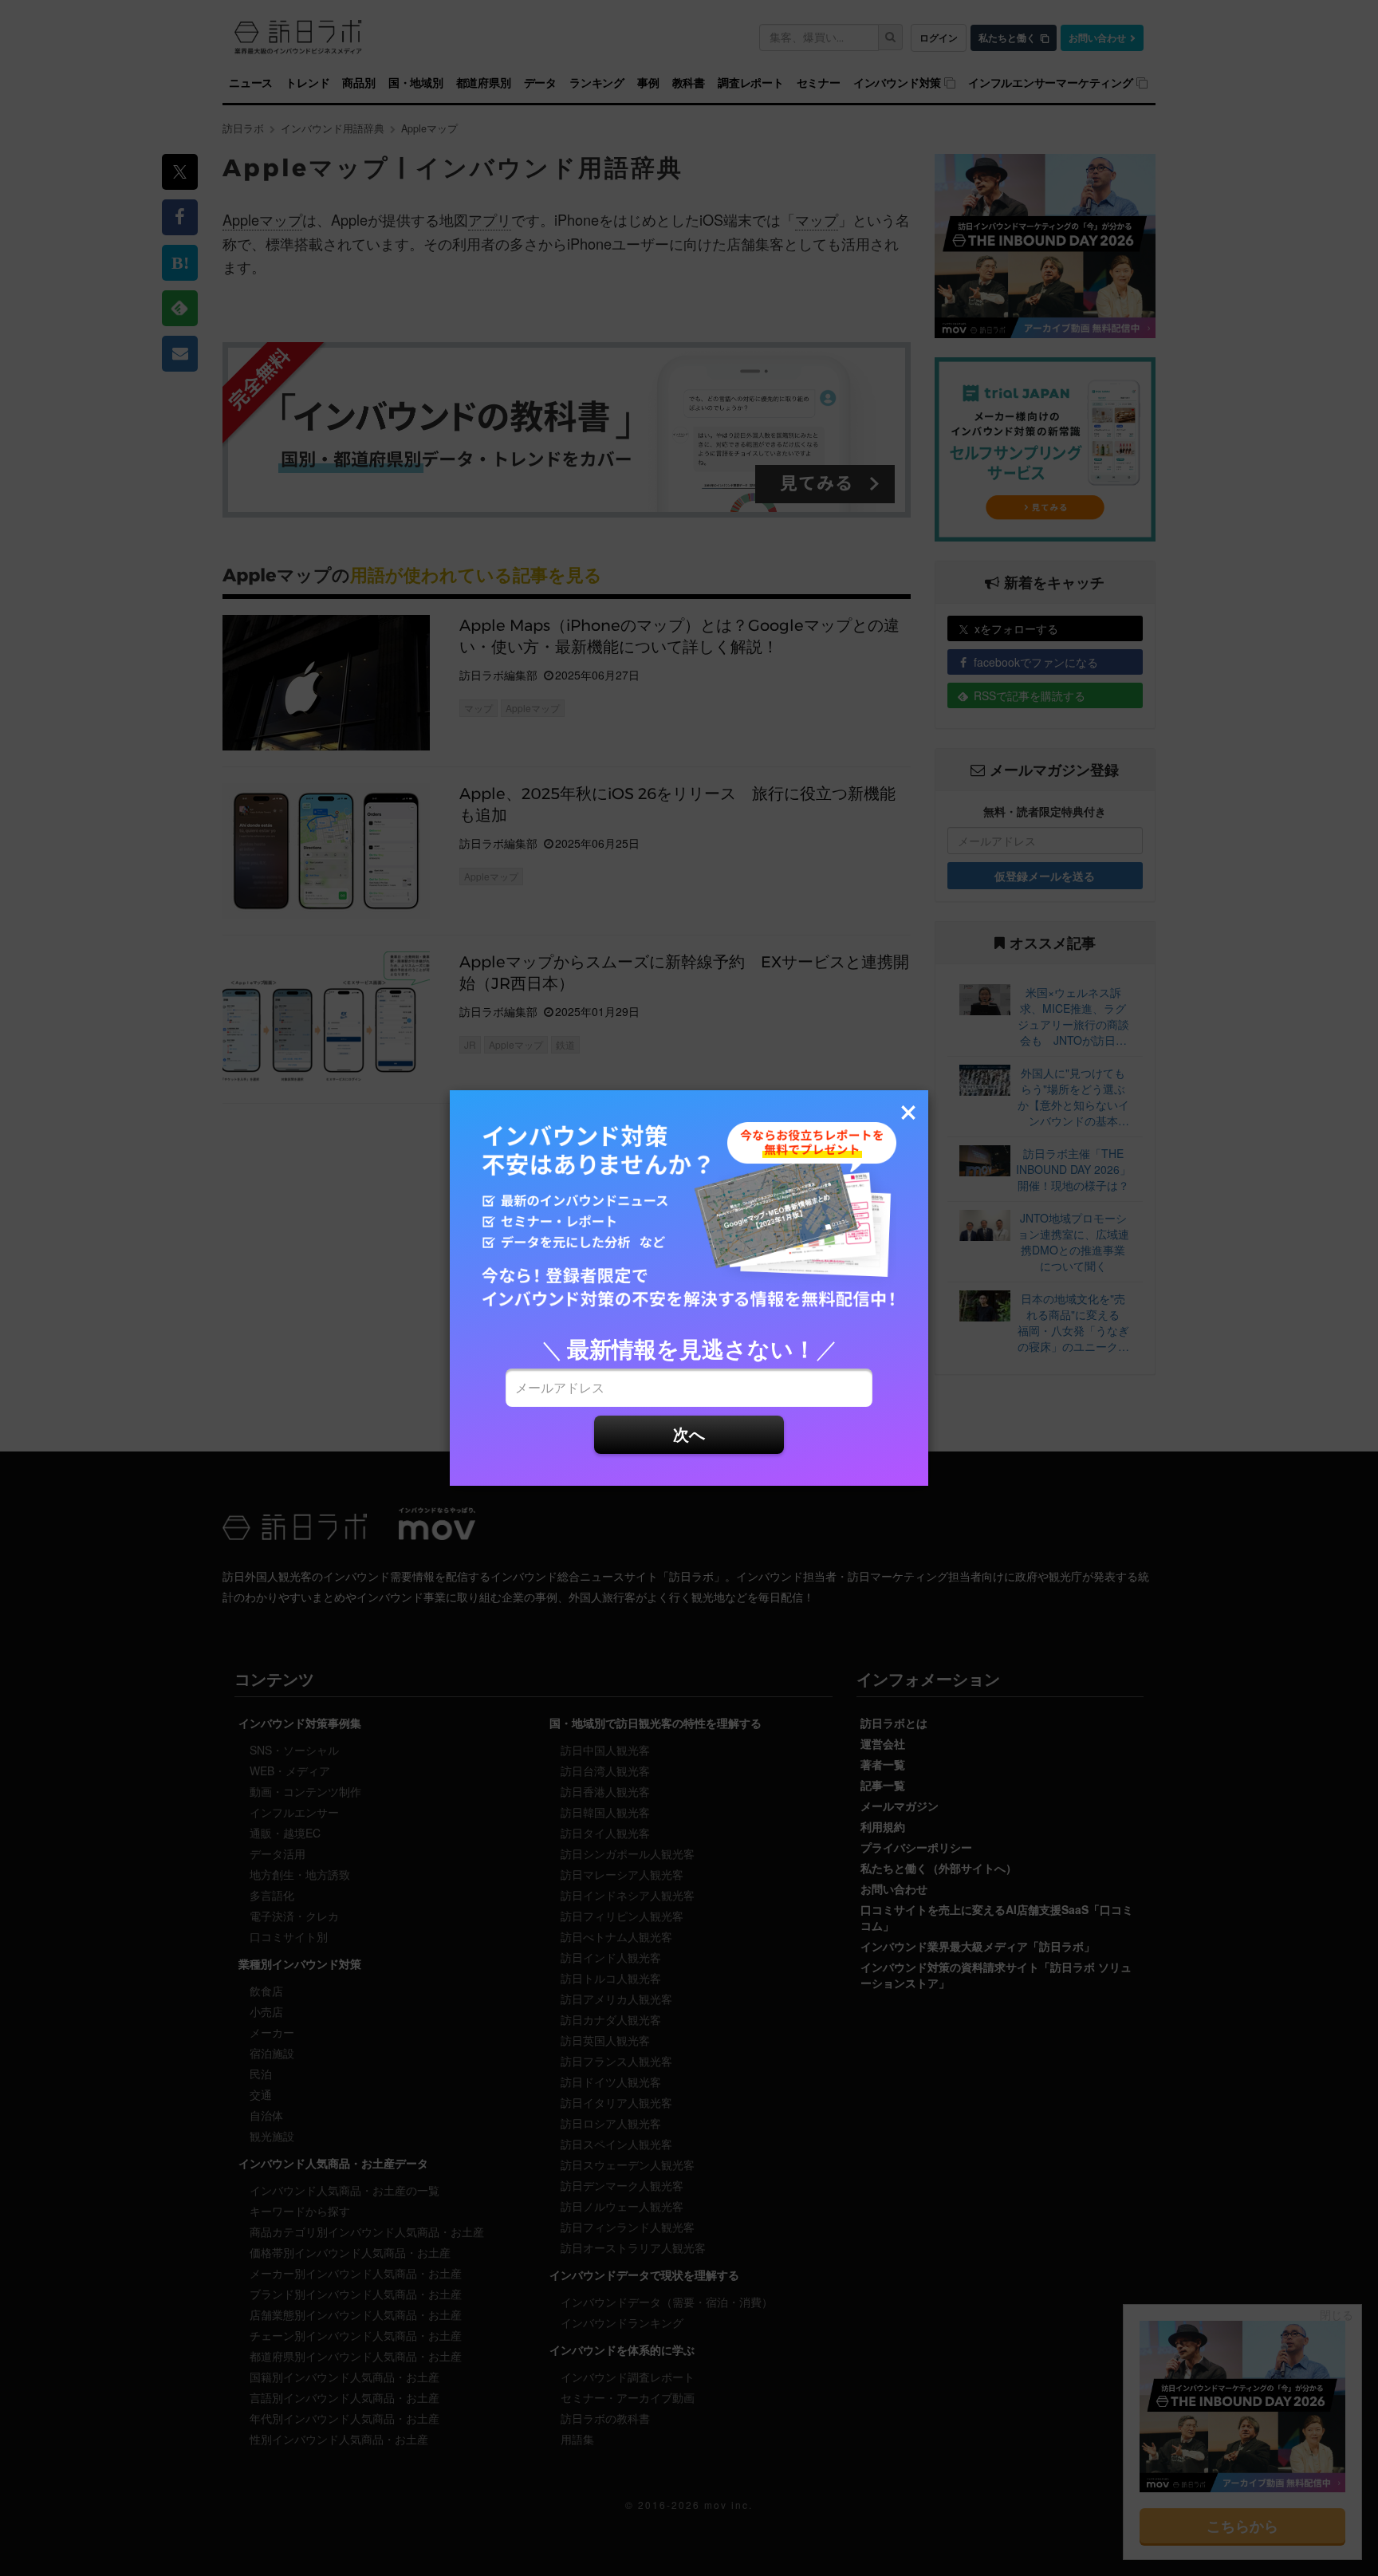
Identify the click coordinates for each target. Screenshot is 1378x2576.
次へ (689, 1434)
